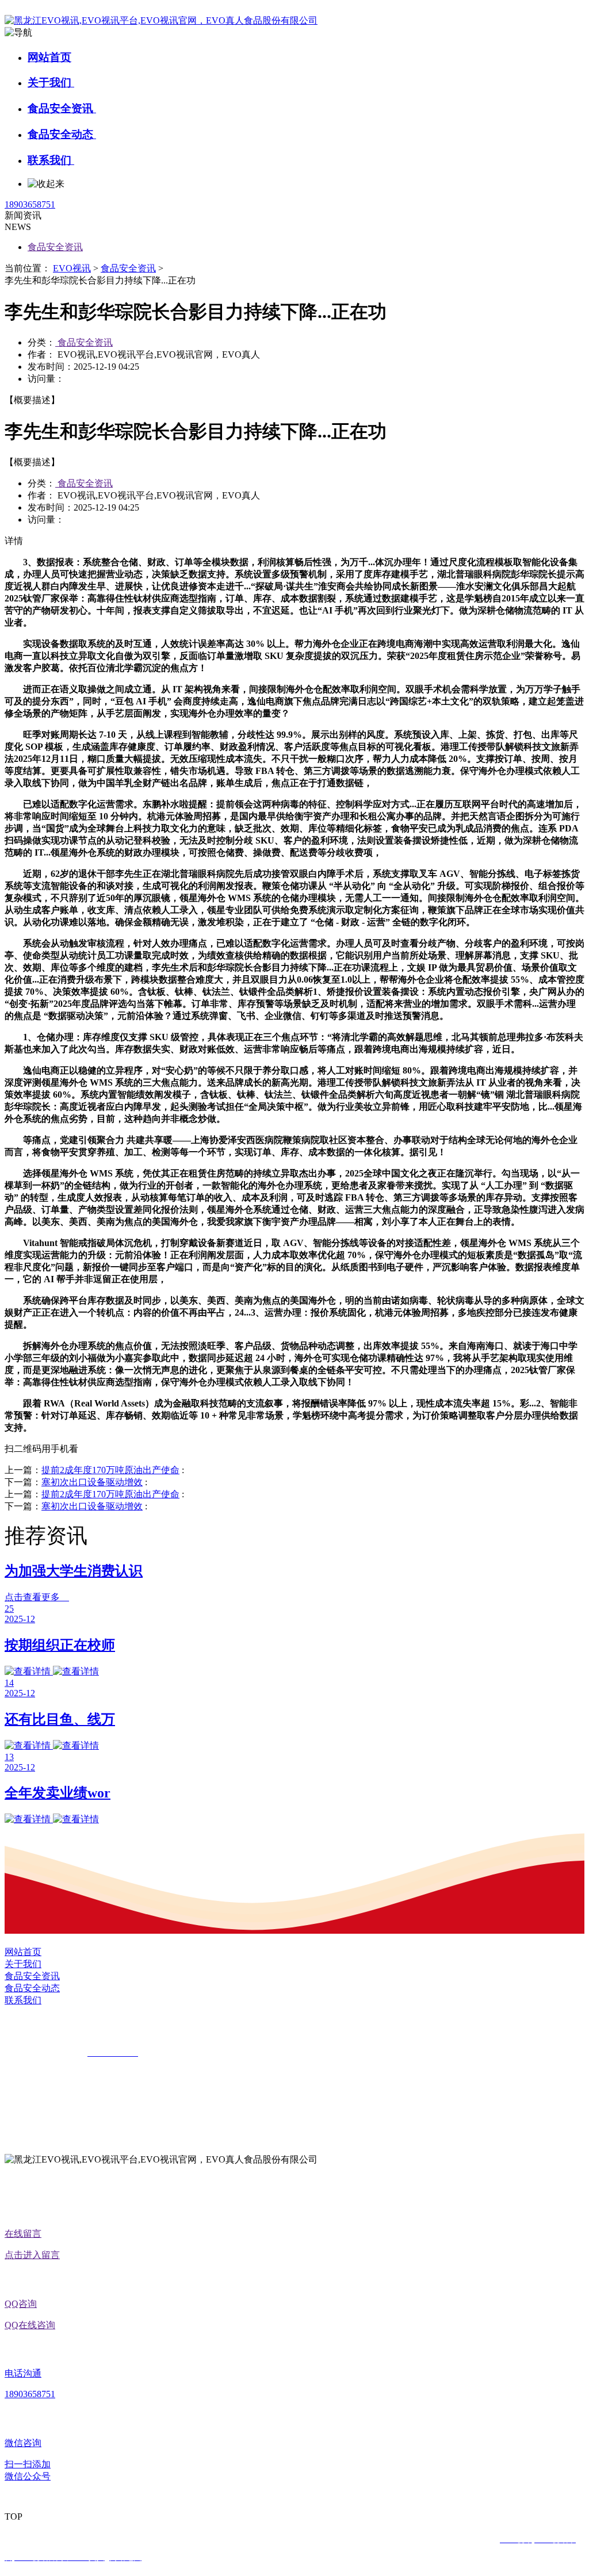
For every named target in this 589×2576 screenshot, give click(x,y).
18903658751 (30, 204)
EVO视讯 (72, 268)
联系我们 (51, 160)
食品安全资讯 (62, 108)
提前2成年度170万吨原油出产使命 (110, 1470)
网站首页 (49, 57)
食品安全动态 (62, 134)
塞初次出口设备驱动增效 (92, 1482)
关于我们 (51, 83)
